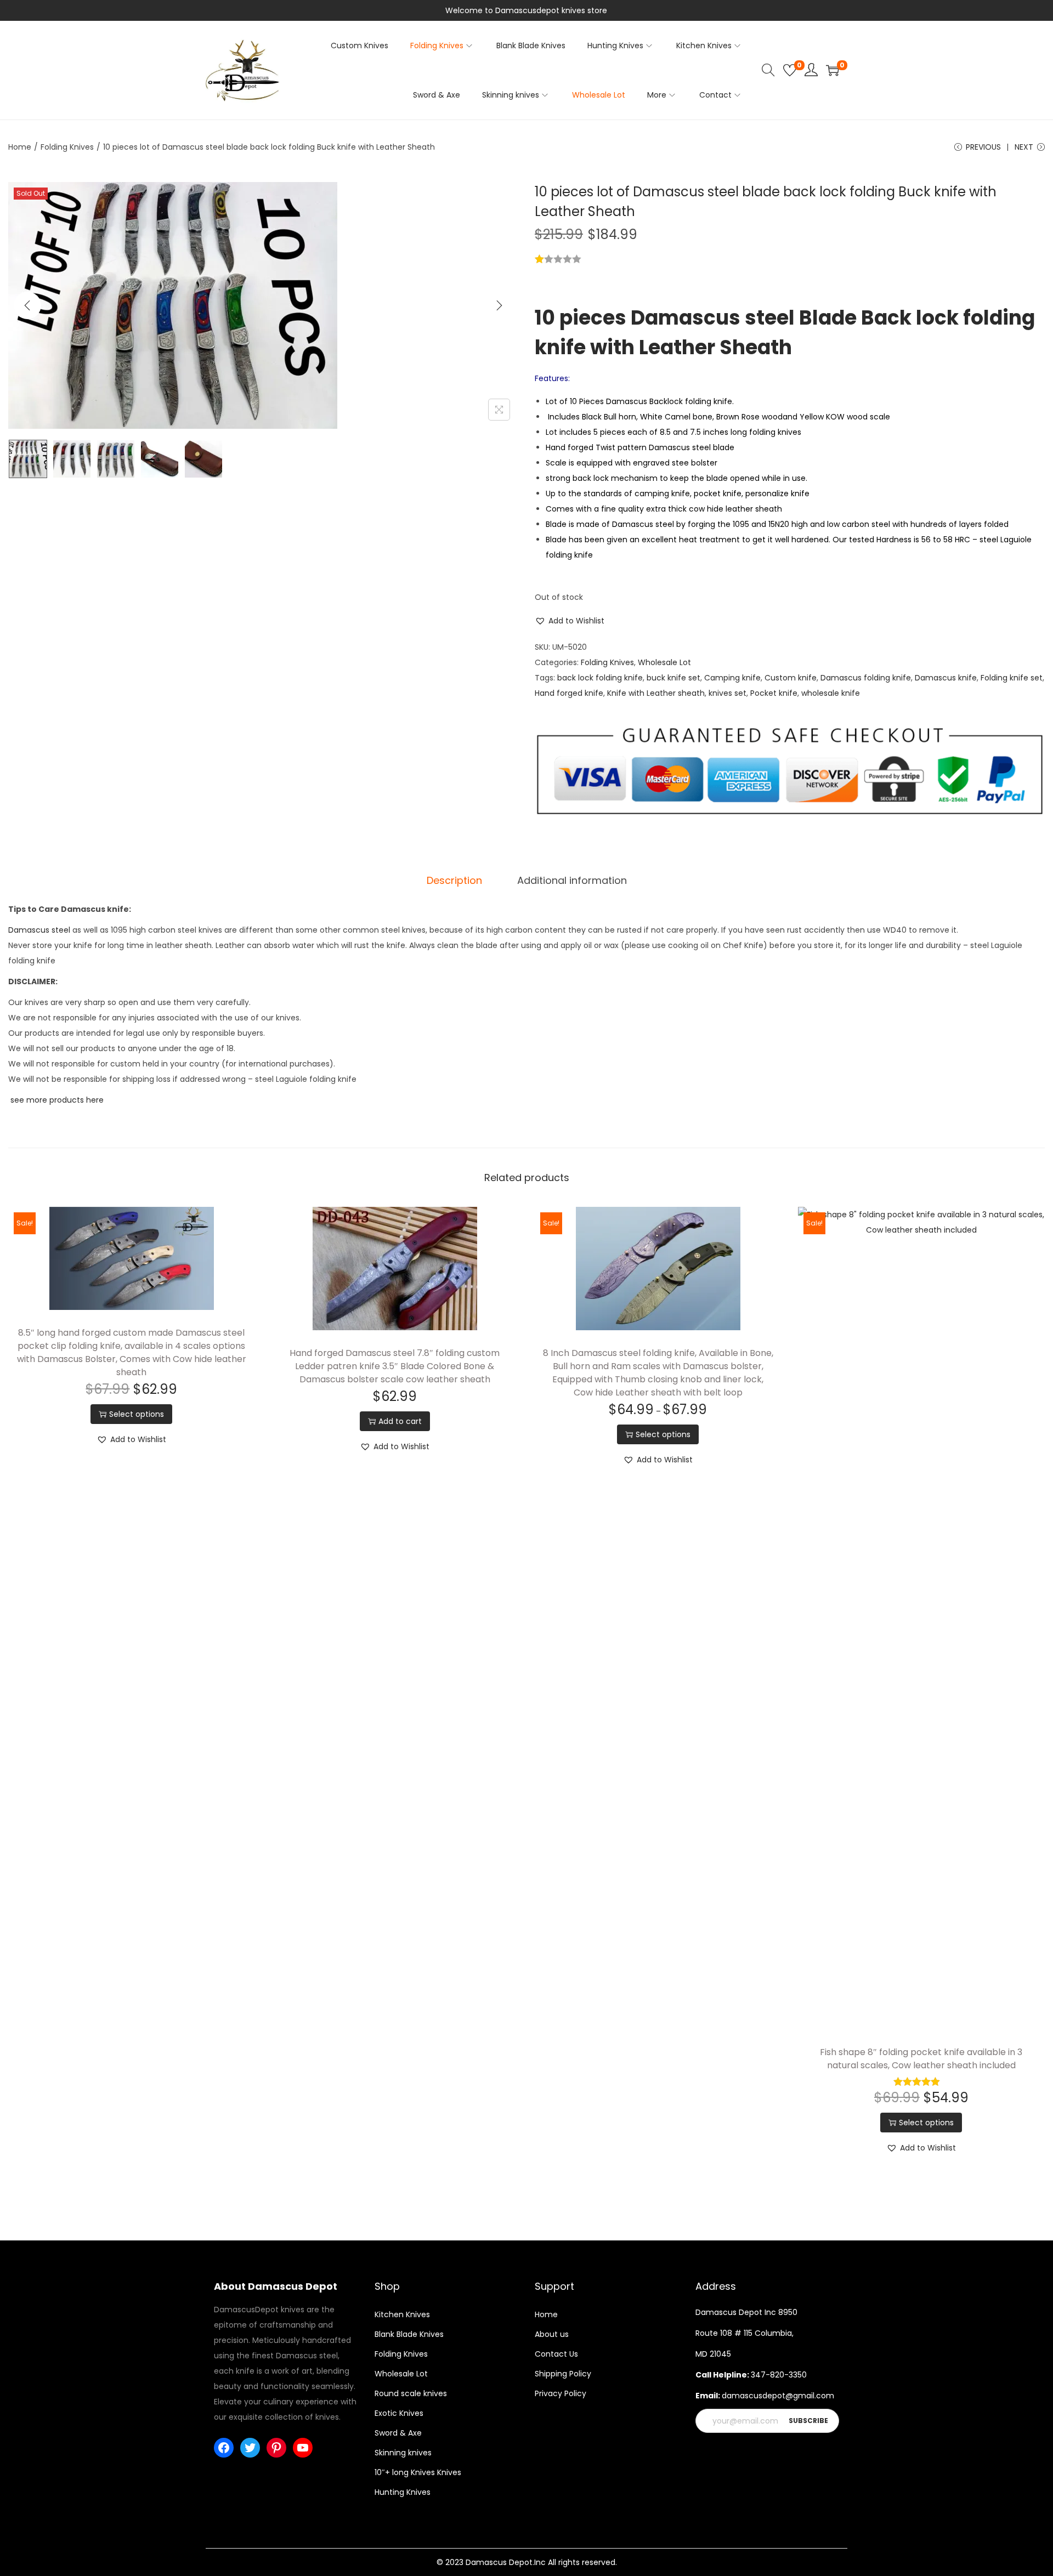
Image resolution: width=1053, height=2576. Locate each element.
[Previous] (27, 305)
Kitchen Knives (402, 2314)
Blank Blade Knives (409, 2334)
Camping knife (732, 678)
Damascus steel (39, 930)
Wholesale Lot (664, 662)
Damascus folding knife (866, 678)
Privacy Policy (561, 2393)
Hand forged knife (569, 693)
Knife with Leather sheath (656, 693)
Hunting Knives (403, 2492)
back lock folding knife (600, 678)
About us (552, 2334)
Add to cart (400, 1421)
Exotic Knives (399, 2413)
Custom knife (791, 678)
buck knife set (673, 678)
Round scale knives (411, 2393)
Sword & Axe (398, 2433)
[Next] (499, 305)
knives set (728, 693)
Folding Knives (67, 147)
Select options (137, 1414)
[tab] (454, 881)
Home (20, 147)
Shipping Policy (563, 2374)
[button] (570, 621)
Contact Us (556, 2354)
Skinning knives (403, 2453)
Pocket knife (774, 693)
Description (454, 880)
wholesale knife (831, 693)
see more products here (56, 1100)
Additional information (572, 880)
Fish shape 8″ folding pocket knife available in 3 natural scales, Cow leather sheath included (921, 2059)
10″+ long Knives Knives (418, 2472)
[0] (790, 70)
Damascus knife (946, 678)
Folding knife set (1012, 678)
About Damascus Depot (276, 2286)
